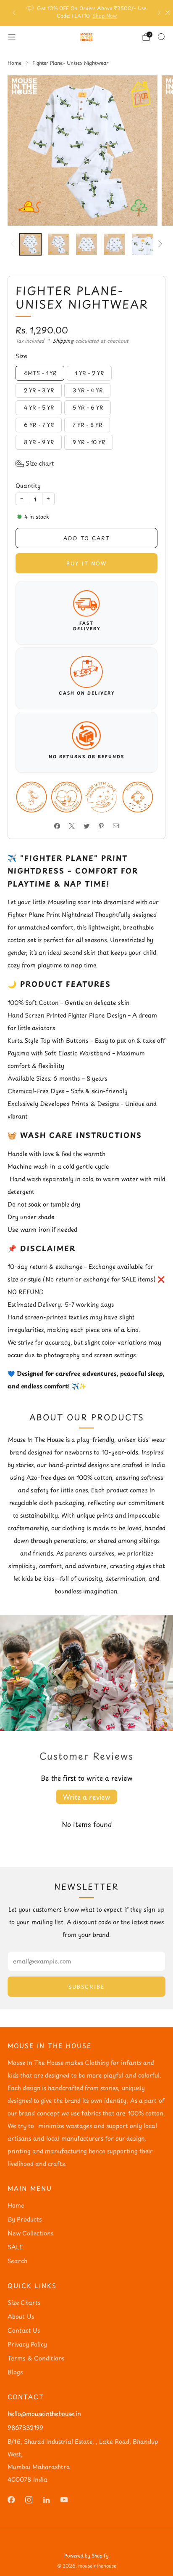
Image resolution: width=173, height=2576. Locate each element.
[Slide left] (14, 244)
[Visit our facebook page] (11, 2500)
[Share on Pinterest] (101, 826)
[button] (35, 464)
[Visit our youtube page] (64, 2500)
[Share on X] (72, 826)
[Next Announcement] (159, 13)
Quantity (28, 486)
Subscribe (87, 1987)
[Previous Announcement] (14, 13)
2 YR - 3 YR (39, 390)
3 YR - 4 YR (88, 390)
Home (16, 2205)
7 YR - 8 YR (87, 425)
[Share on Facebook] (57, 826)
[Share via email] (116, 826)
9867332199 (25, 2428)
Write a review (86, 1797)
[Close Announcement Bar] (168, 13)
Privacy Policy (27, 2344)
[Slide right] (159, 244)
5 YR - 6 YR (88, 407)
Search (17, 2261)
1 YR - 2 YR (89, 373)
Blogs (15, 2372)
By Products (25, 2219)
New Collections (30, 2233)
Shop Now (105, 16)
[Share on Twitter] (87, 826)
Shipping (63, 341)
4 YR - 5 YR (39, 407)
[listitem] (87, 13)
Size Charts (24, 2303)
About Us (21, 2316)
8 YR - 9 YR (39, 442)
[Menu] (12, 37)
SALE (15, 2247)
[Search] (161, 37)
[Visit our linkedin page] (46, 2500)
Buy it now (86, 563)
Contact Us (24, 2330)
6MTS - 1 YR (40, 373)
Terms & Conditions (36, 2358)
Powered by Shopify (86, 2556)
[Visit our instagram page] (29, 2500)
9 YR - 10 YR (89, 442)
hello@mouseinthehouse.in (44, 2414)
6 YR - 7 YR (39, 425)
